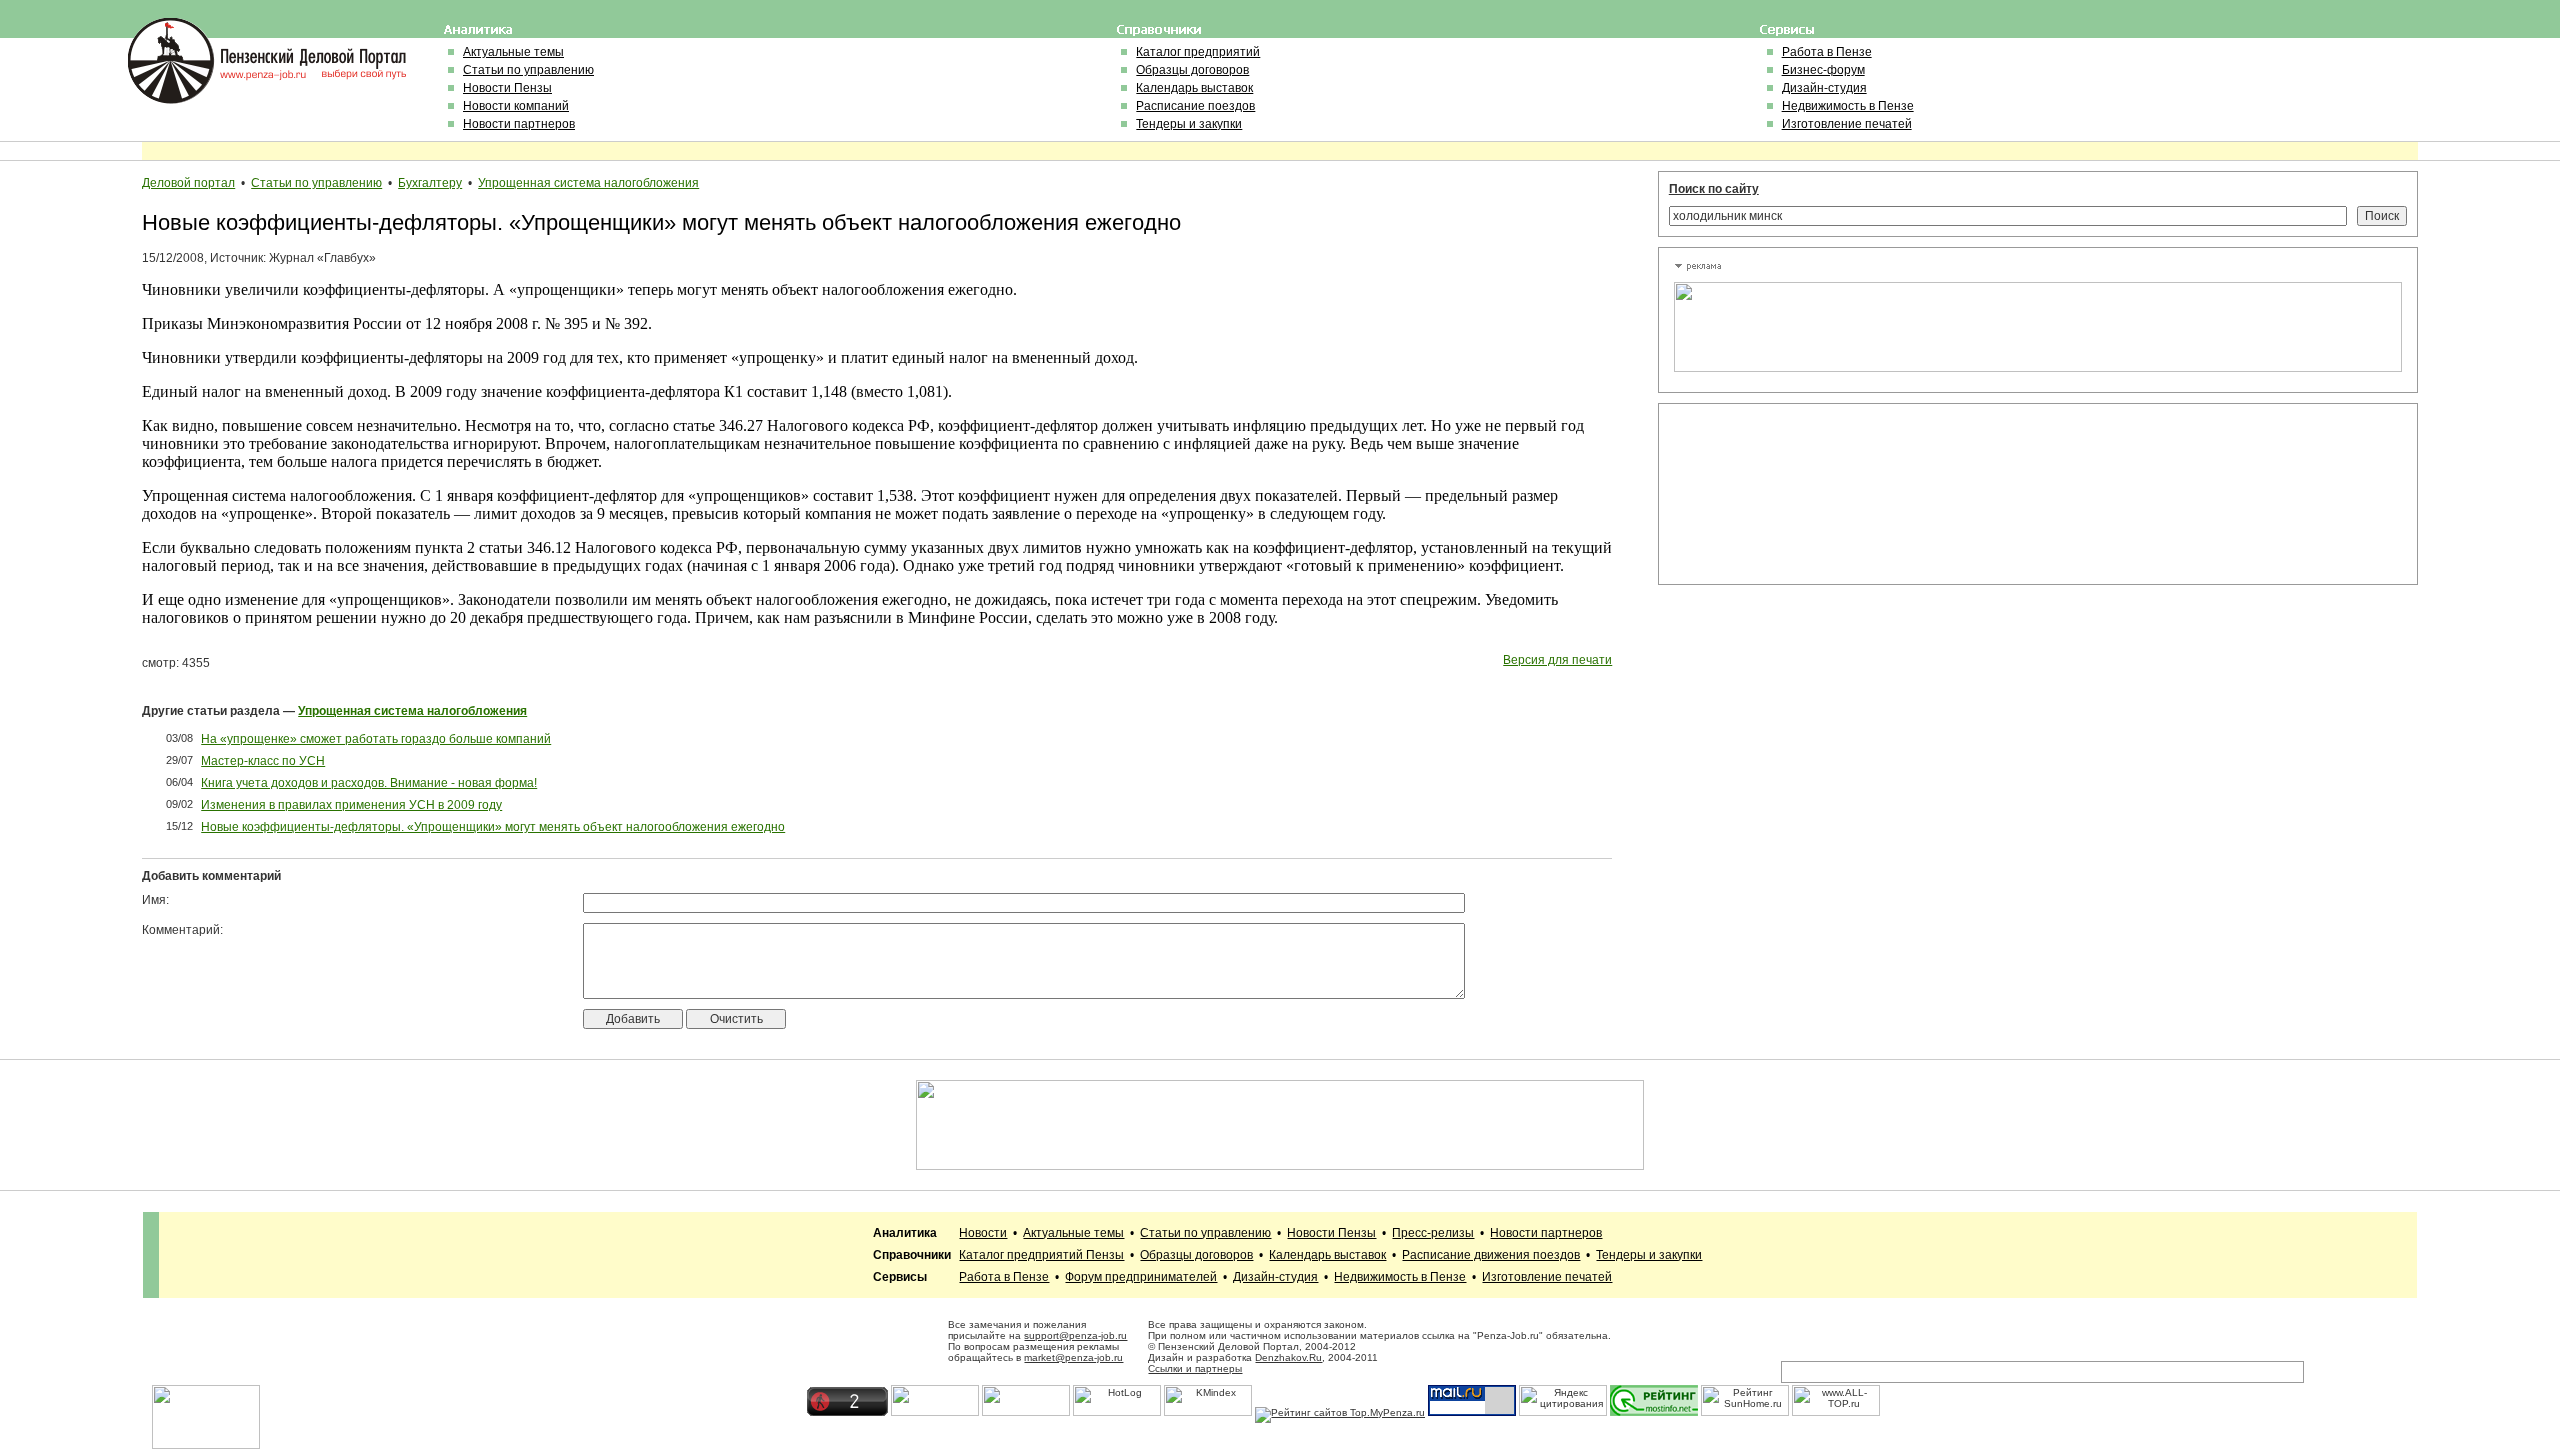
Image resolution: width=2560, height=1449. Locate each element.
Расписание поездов (1195, 106)
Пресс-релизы (1433, 1233)
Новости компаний (516, 106)
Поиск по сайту (1714, 189)
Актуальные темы (513, 52)
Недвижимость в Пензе (1848, 106)
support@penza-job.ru (1075, 1335)
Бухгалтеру (430, 183)
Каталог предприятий (1198, 52)
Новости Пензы (507, 88)
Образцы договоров (1192, 70)
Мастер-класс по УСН (263, 761)
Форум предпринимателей (1141, 1277)
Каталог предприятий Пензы (1041, 1255)
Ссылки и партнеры (1195, 1368)
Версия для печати (1557, 660)
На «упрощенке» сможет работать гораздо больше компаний (376, 739)
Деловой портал (188, 183)
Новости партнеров (519, 124)
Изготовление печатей (1847, 124)
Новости (983, 1233)
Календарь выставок (1194, 88)
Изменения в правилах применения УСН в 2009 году (351, 805)
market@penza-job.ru (1073, 1357)
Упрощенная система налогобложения (588, 183)
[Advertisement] (1764, 494)
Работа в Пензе (1827, 52)
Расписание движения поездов (1491, 1255)
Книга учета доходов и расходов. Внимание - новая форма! (369, 783)
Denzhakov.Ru (1288, 1357)
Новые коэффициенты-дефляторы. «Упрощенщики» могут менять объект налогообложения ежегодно (493, 827)
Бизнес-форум (1823, 70)
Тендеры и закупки (1189, 124)
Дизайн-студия (1824, 88)
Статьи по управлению (528, 70)
